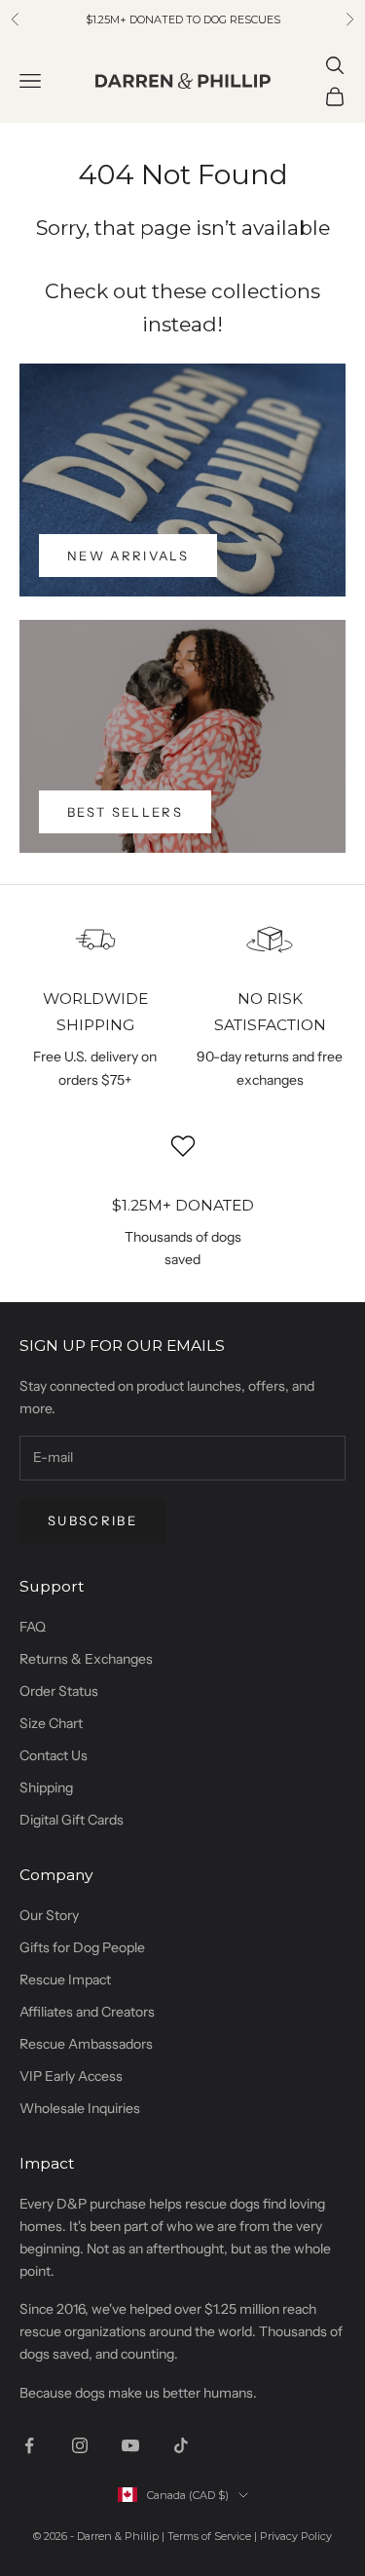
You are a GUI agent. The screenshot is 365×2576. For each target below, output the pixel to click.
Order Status (59, 1691)
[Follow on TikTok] (181, 2445)
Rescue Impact (65, 1980)
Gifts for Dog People (82, 1947)
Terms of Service (209, 2536)
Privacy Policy (296, 2536)
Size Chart (51, 1723)
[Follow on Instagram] (80, 2445)
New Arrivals (128, 556)
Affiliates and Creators (87, 2012)
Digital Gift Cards (72, 1820)
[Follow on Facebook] (29, 2445)
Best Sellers (125, 812)
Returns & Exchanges (86, 1659)
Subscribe (92, 1520)
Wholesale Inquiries (80, 2108)
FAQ (33, 1627)
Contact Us (54, 1755)
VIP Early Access (71, 2076)
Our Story (49, 1915)
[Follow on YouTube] (130, 2445)
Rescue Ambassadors (86, 2044)
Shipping (46, 1788)
